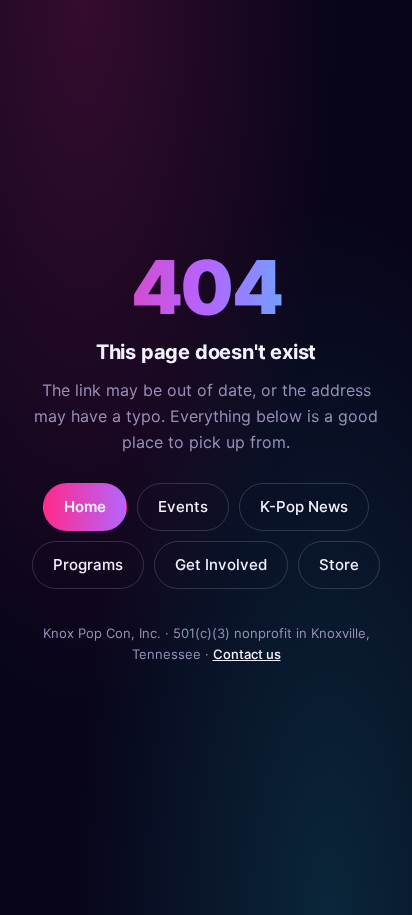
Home (85, 506)
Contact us (247, 654)
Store (339, 564)
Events (183, 506)
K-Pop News (304, 506)
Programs (88, 564)
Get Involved (221, 564)
